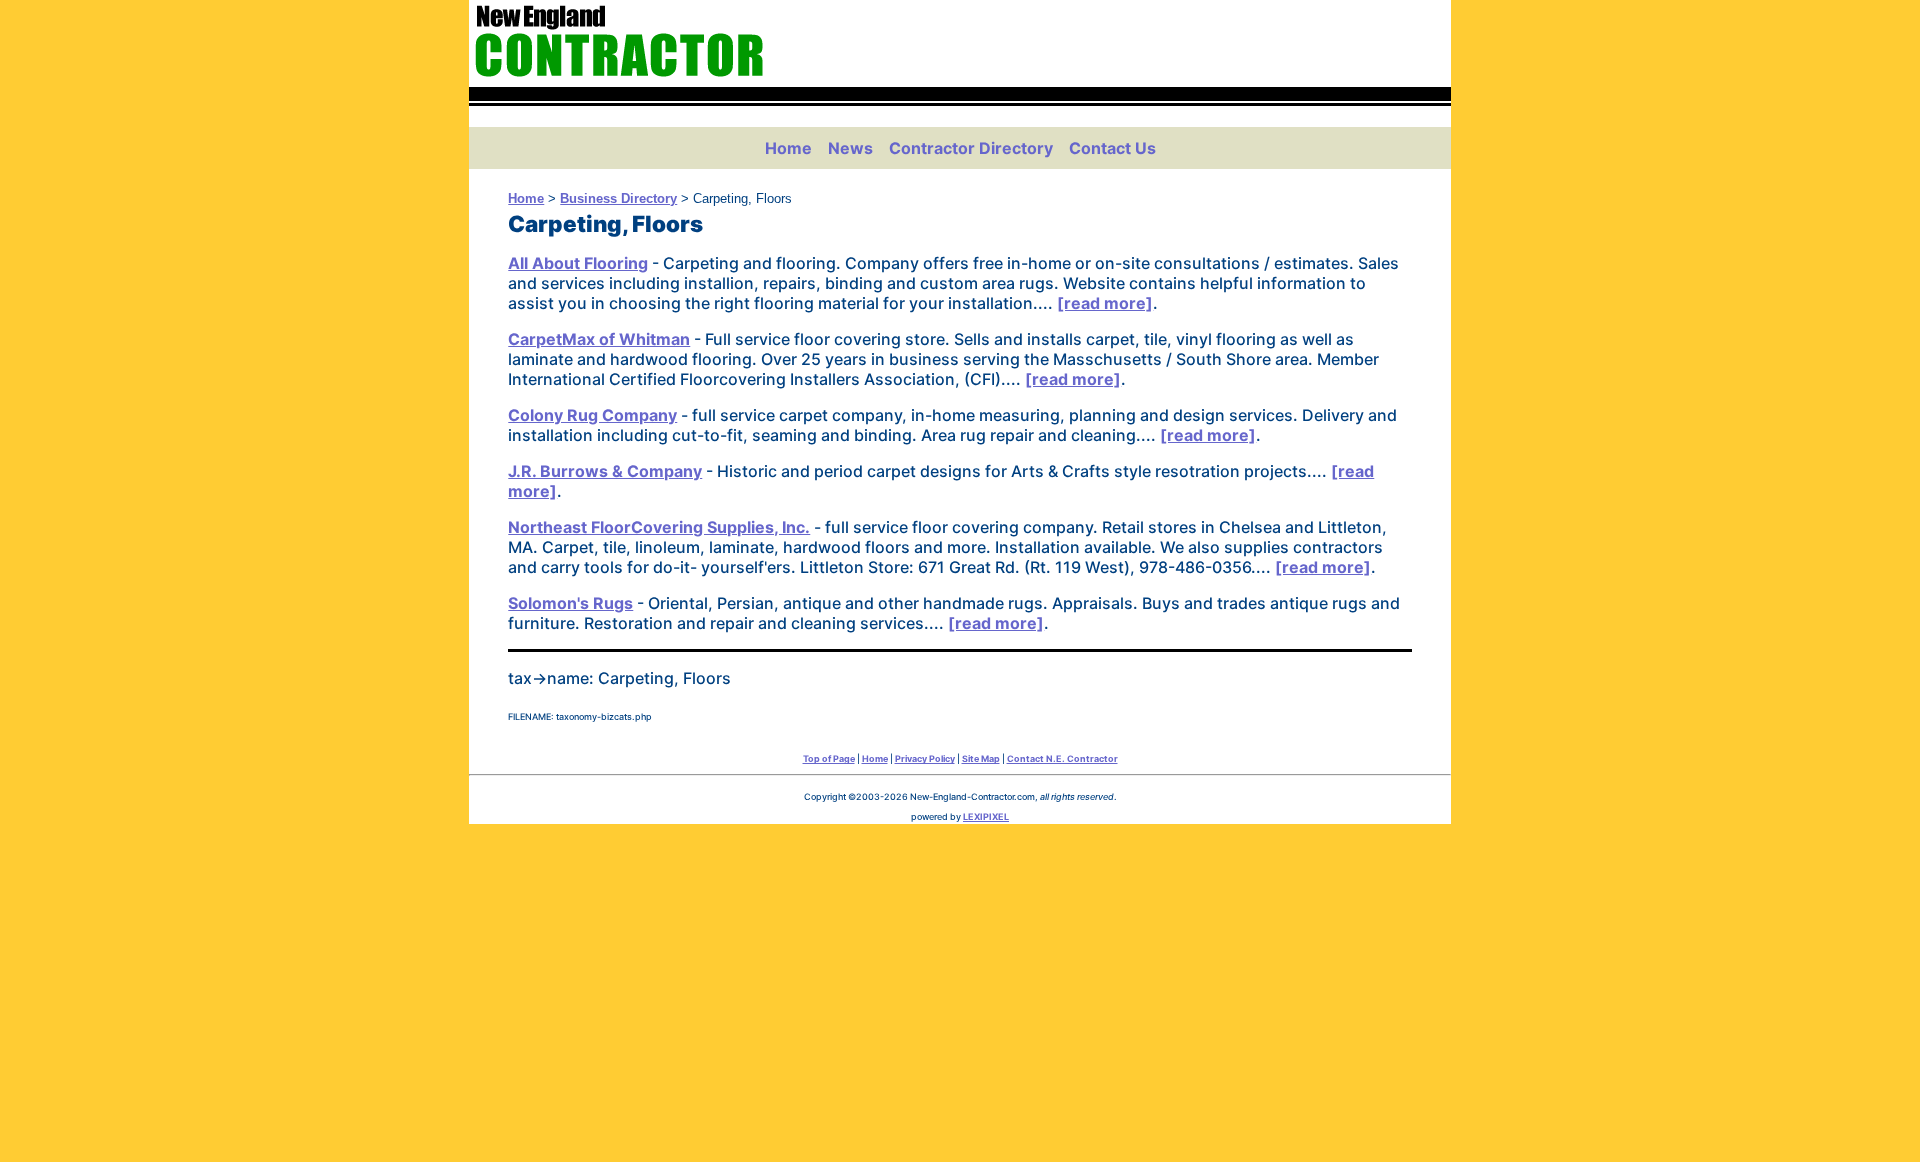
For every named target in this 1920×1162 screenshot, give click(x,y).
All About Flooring (578, 263)
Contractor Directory (971, 148)
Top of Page (829, 758)
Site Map (981, 758)
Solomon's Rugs (570, 603)
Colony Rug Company (592, 415)
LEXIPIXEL (986, 816)
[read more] (1105, 303)
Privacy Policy (925, 758)
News (850, 148)
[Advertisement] (960, 988)
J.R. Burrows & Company (605, 471)
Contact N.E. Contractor (1062, 758)
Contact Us (1112, 148)
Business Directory (618, 198)
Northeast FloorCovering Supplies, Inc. (659, 527)
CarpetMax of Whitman (599, 339)
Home (788, 148)
